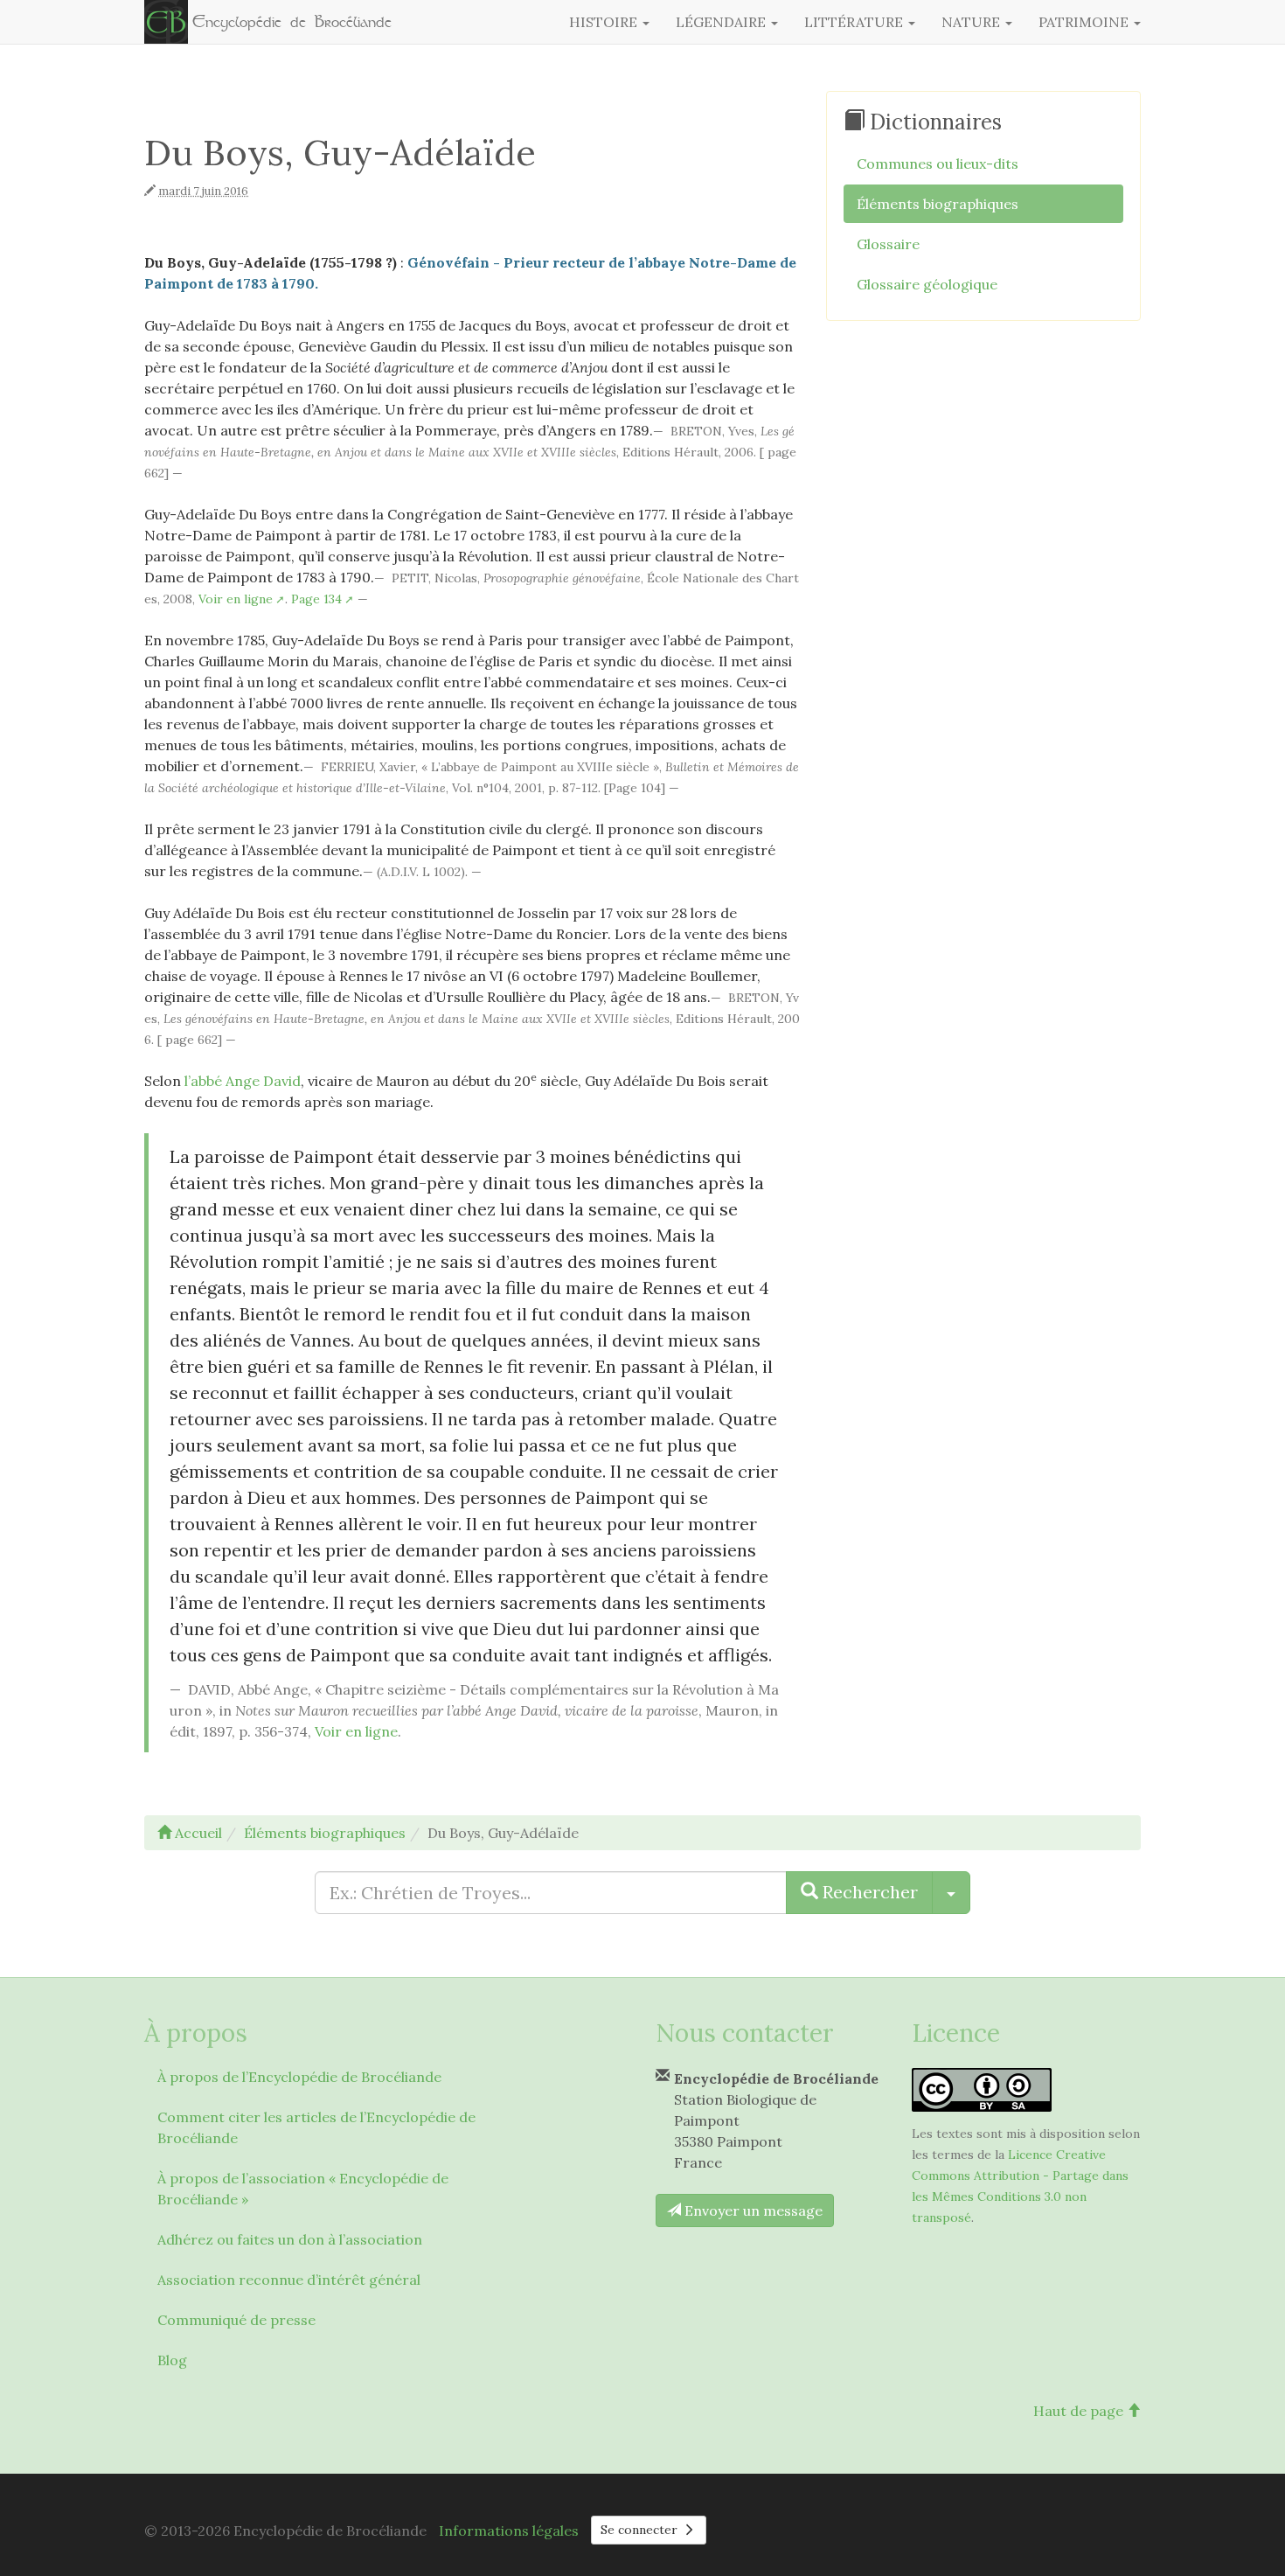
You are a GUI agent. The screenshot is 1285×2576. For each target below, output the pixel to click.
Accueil (197, 1833)
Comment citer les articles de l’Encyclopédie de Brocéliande (316, 2127)
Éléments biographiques (938, 204)
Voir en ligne (236, 599)
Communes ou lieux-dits (938, 164)
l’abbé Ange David (243, 1081)
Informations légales (509, 2531)
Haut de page (1080, 2411)
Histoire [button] (605, 22)
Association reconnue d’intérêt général (289, 2280)
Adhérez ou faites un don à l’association (290, 2239)
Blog (172, 2360)
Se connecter (641, 2530)
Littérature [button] (855, 22)
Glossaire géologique (927, 284)
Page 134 (316, 599)
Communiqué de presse (236, 2320)
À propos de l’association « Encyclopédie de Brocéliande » (303, 2189)
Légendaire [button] (722, 22)
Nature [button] (972, 22)
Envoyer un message (752, 2210)
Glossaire (888, 244)
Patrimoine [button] (1085, 22)
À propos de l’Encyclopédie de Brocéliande (299, 2077)
